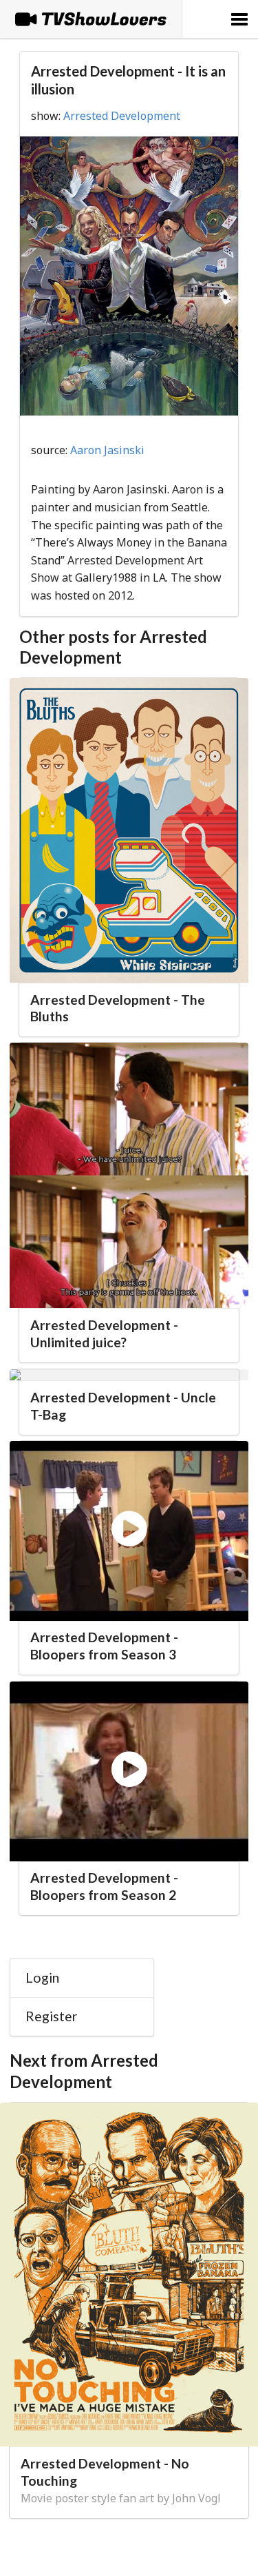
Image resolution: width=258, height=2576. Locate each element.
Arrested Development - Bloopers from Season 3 (104, 1646)
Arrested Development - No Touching (105, 2472)
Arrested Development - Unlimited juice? (104, 1333)
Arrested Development (122, 116)
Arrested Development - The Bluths (118, 1008)
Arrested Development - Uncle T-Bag (123, 1406)
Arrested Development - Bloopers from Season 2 (104, 1886)
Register (52, 2016)
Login (42, 1977)
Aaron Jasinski (107, 450)
